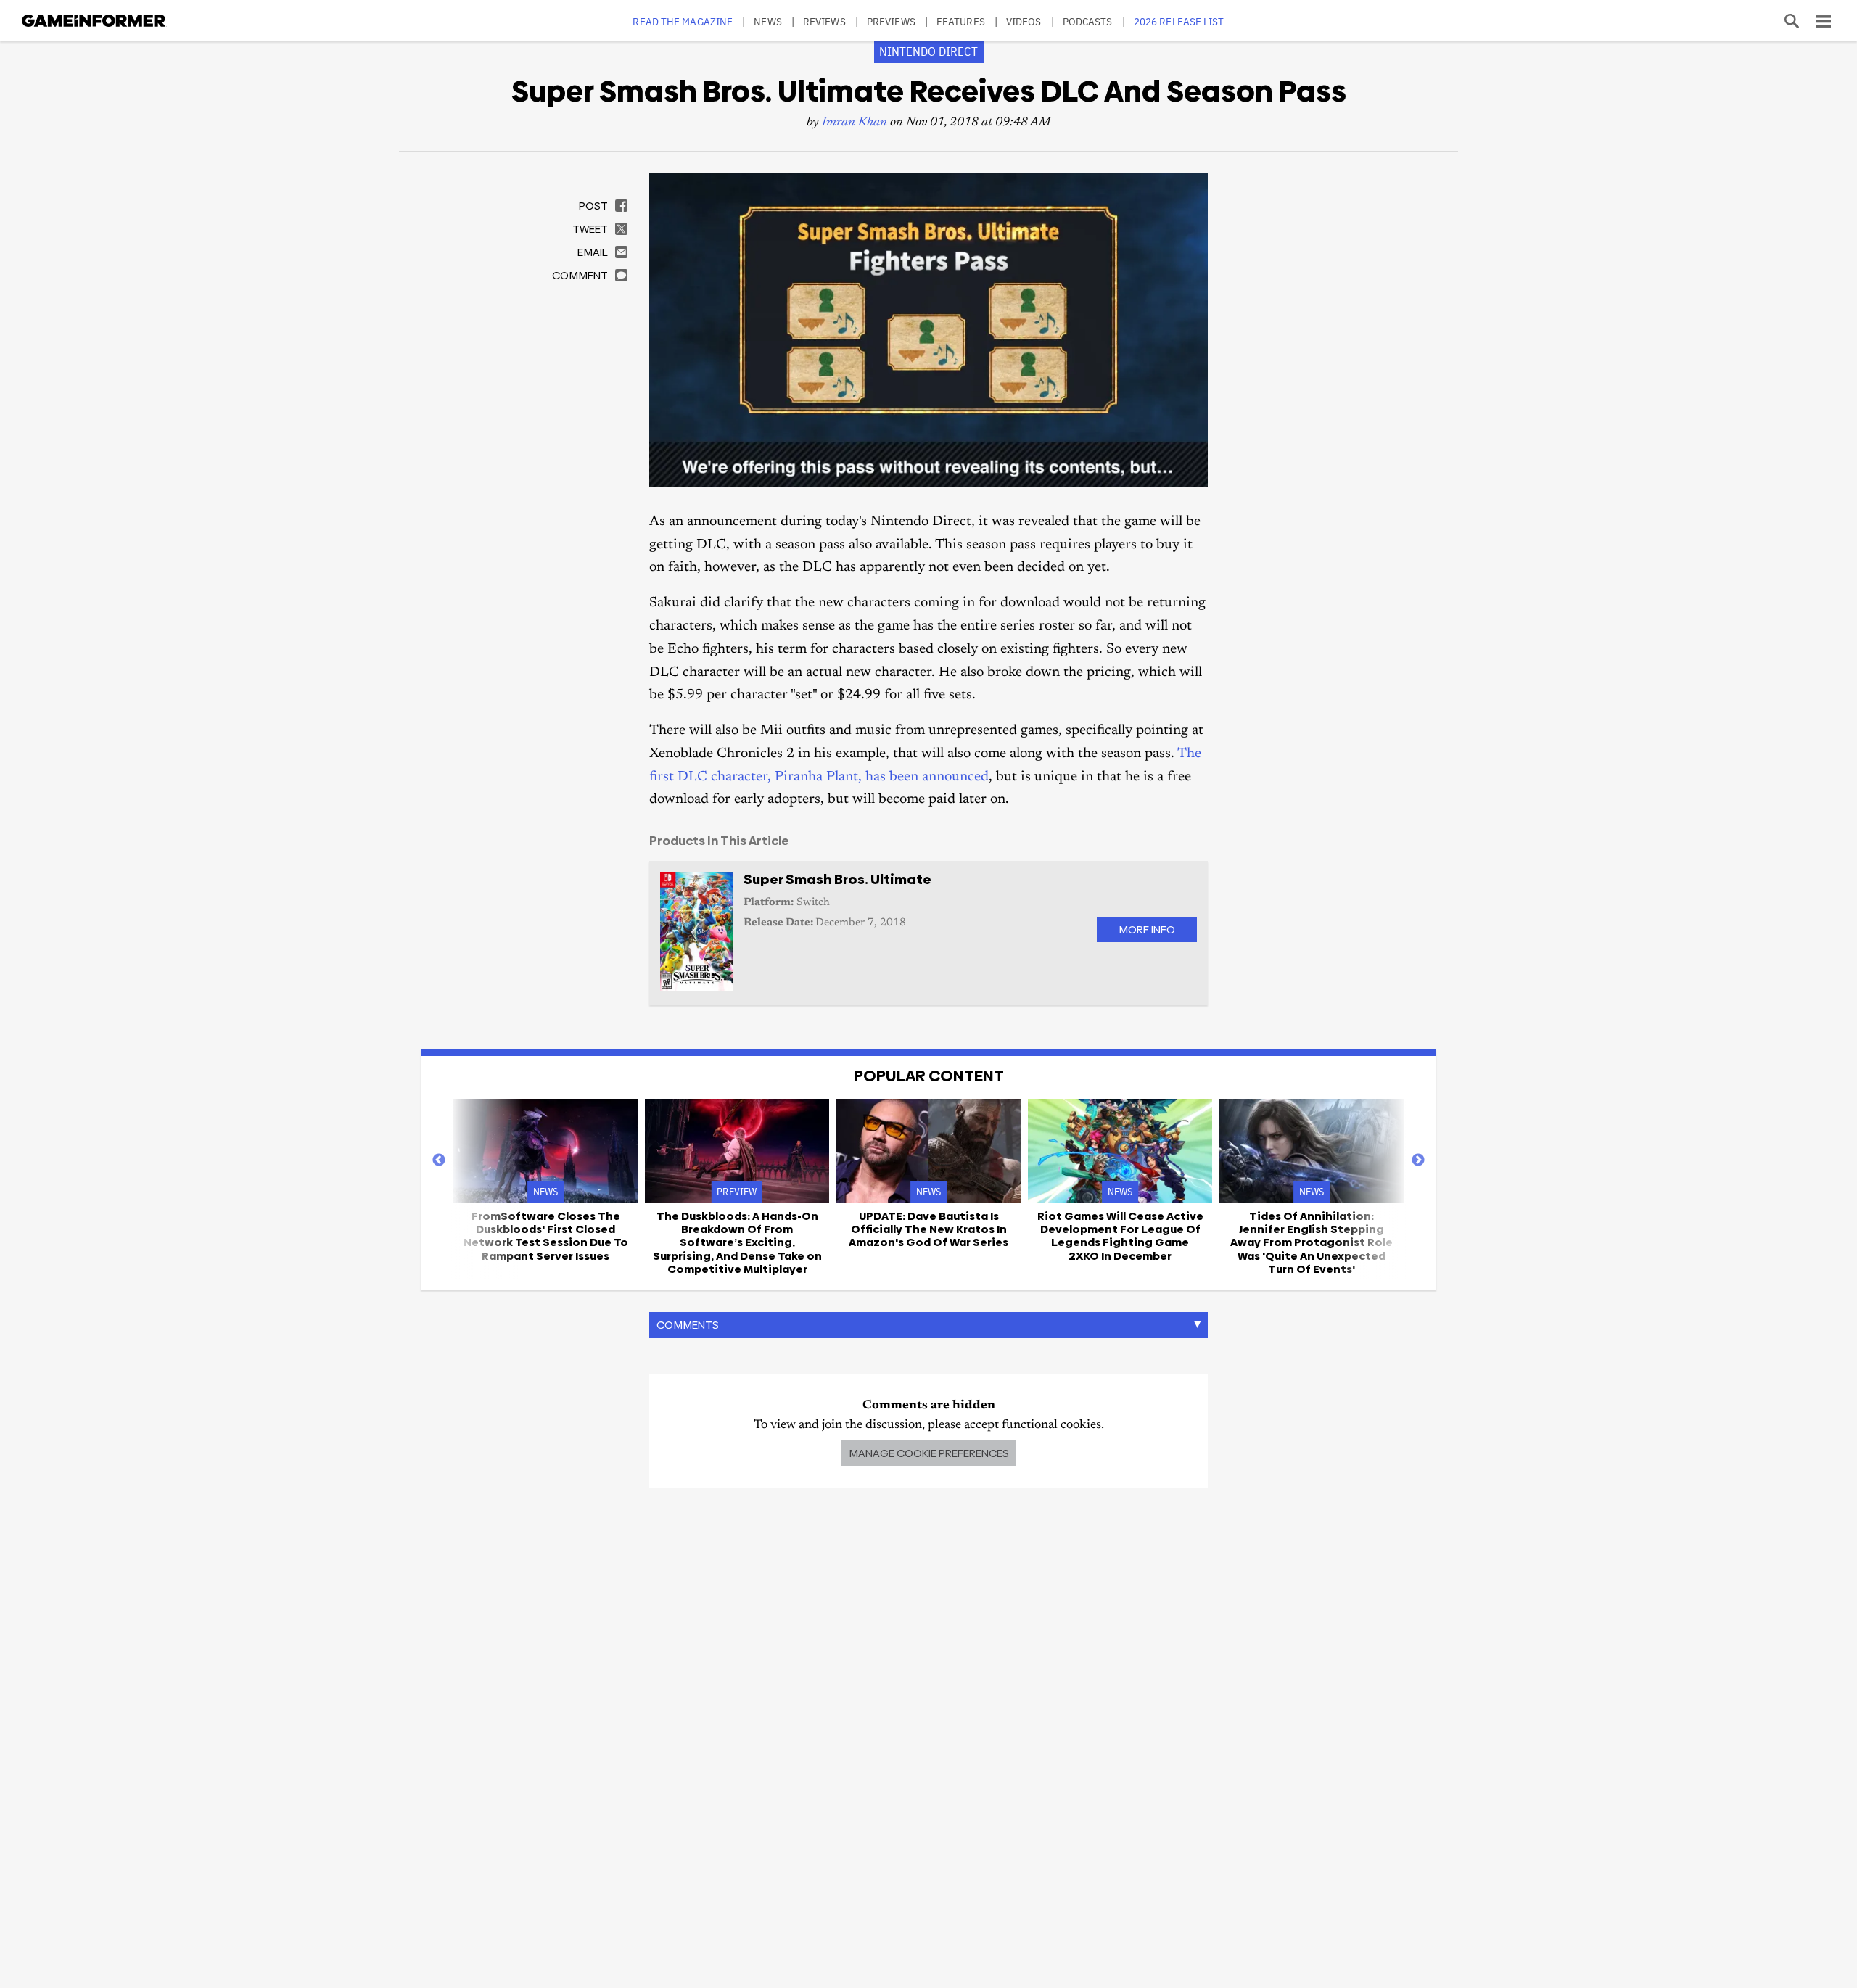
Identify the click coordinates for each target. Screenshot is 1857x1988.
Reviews (824, 21)
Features (961, 21)
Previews (891, 21)
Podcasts (1088, 21)
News (767, 21)
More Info (1147, 929)
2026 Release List (1179, 21)
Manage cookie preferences (929, 1453)
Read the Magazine (683, 21)
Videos (1024, 21)
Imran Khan (855, 123)
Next (1418, 1160)
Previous (439, 1160)
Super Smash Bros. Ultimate (837, 879)
